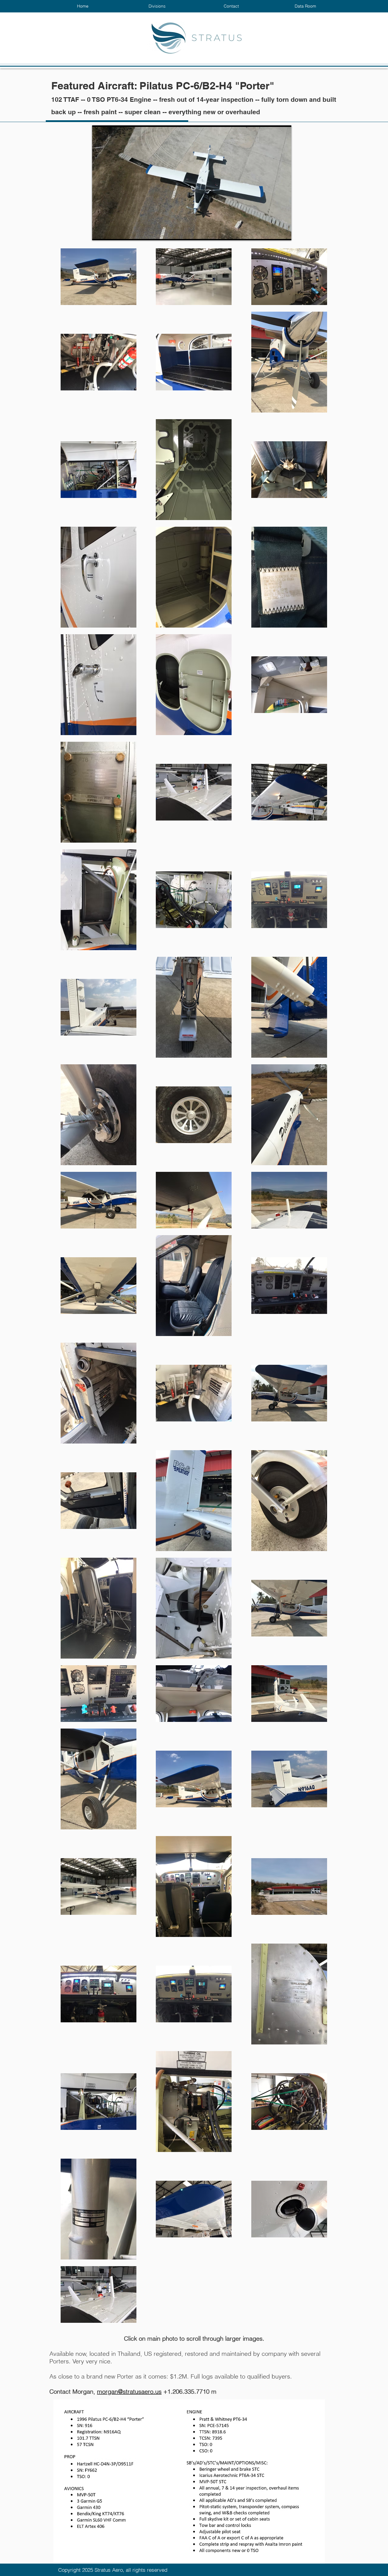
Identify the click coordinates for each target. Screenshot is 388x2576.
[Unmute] (110, 232)
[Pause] (100, 232)
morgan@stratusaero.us (129, 2391)
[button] (157, 6)
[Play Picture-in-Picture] (273, 232)
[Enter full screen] (283, 232)
